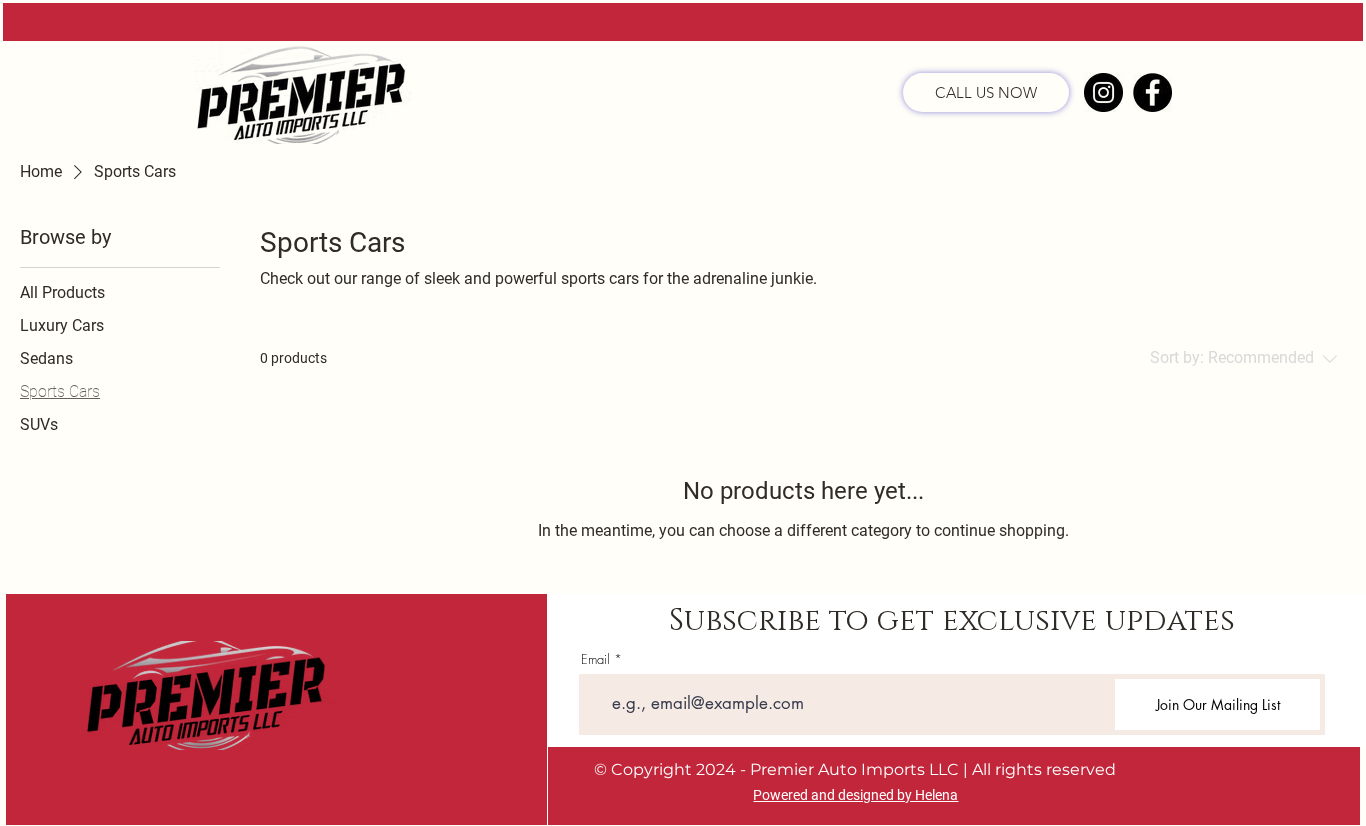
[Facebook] (1152, 92)
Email (595, 659)
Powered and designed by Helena (855, 795)
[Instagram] (1103, 92)
